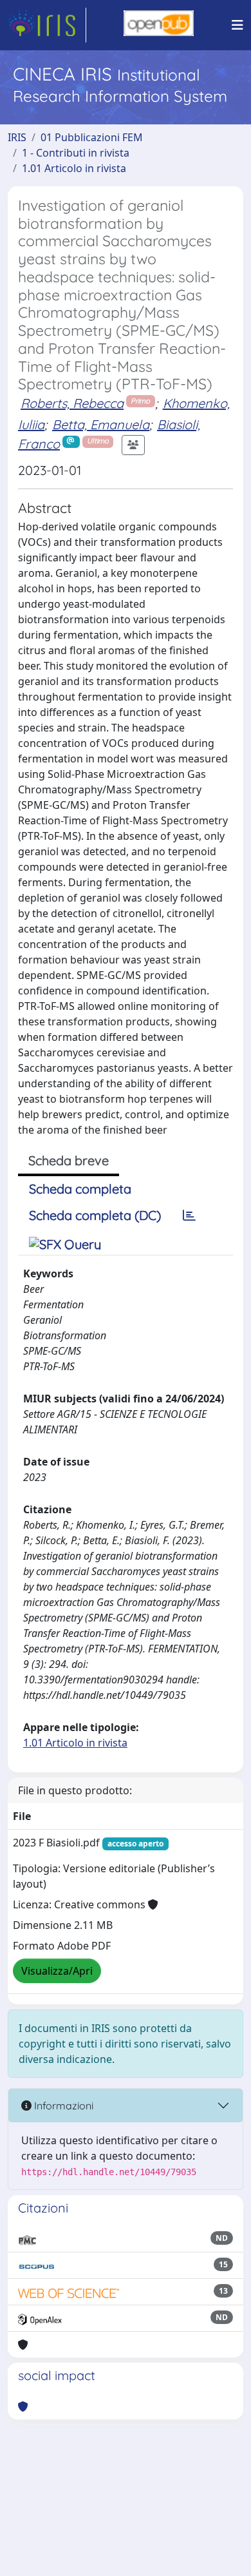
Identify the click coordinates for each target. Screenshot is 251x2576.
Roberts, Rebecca (72, 403)
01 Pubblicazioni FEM (92, 137)
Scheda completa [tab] (80, 1189)
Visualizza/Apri (57, 1971)
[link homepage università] (159, 25)
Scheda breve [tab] (69, 1160)
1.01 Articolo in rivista (74, 168)
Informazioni (62, 2106)
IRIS (17, 137)
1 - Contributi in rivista (76, 153)
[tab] (189, 1215)
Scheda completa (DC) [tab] (95, 1215)
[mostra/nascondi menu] (237, 25)
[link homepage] (47, 25)
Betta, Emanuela (101, 424)
